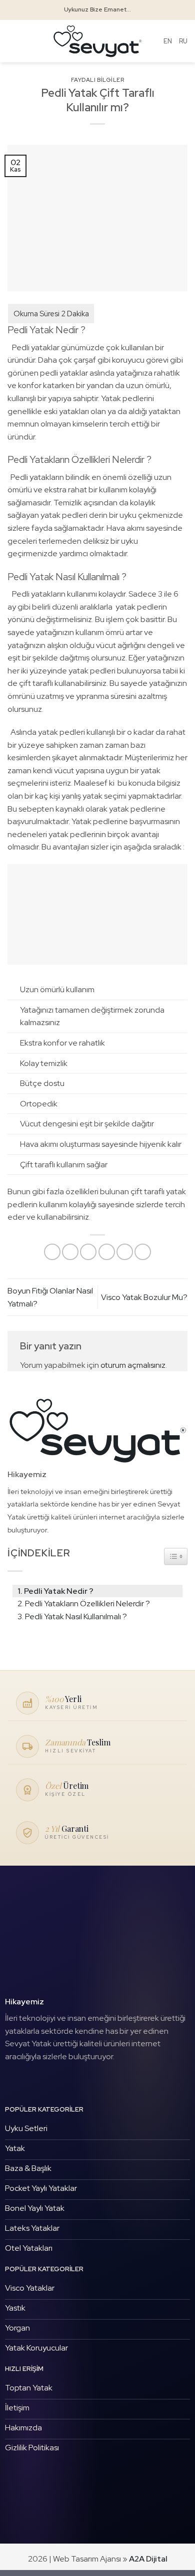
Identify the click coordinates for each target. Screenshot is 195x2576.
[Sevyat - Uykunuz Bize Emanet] (97, 41)
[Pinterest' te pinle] (125, 1252)
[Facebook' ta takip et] (13, 2081)
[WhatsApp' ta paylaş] (52, 1252)
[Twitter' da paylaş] (88, 1252)
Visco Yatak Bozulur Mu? (144, 1297)
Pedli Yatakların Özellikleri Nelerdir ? (87, 1604)
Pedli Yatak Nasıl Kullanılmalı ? (77, 1616)
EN (168, 41)
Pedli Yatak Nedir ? (59, 1591)
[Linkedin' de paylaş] (143, 1252)
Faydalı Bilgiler (98, 80)
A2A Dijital (148, 2559)
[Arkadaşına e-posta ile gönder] (107, 1252)
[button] (13, 41)
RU (183, 41)
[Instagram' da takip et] (29, 2081)
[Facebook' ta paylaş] (70, 1252)
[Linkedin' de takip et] (44, 2081)
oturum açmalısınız (133, 1365)
